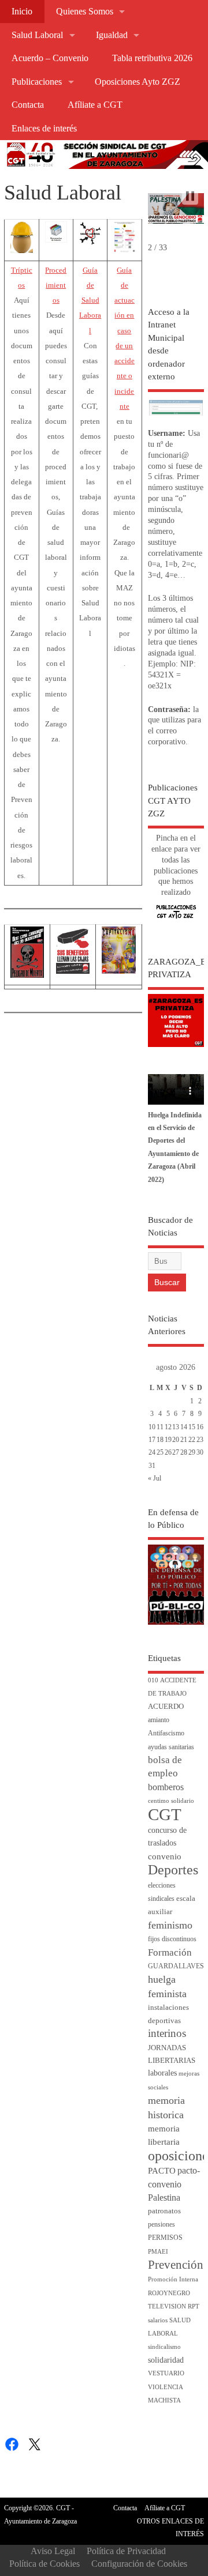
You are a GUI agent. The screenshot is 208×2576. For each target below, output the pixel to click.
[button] (190, 196)
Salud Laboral (37, 35)
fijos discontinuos (172, 1939)
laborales (162, 2073)
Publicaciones (37, 82)
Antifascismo (166, 1733)
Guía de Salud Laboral (90, 301)
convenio (165, 1856)
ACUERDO (166, 1707)
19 (168, 1440)
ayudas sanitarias (171, 1747)
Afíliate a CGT (95, 105)
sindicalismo (164, 2347)
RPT (194, 2306)
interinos (167, 2033)
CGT (165, 1814)
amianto (159, 1720)
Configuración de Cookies (139, 2564)
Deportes (173, 1870)
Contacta (28, 105)
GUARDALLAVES (176, 1966)
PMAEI (158, 2252)
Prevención (176, 2265)
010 (153, 1680)
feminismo (170, 1925)
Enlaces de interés (44, 129)
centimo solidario (171, 1801)
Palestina (164, 2197)
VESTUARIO (166, 2373)
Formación (170, 1952)
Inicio (22, 12)
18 (160, 1440)
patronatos (164, 2211)
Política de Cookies (44, 2564)
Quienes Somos (85, 12)
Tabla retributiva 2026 (152, 58)
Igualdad (112, 35)
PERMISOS (165, 2238)
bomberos (166, 1787)
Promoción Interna (173, 2279)
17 (152, 1440)
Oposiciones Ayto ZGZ (138, 82)
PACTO (162, 2171)
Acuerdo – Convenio (50, 58)
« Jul (155, 1478)
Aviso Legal (53, 2551)
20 (176, 1440)
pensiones (161, 2225)
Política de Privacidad (126, 2551)
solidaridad (166, 2360)
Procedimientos (56, 286)
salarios (158, 2320)
